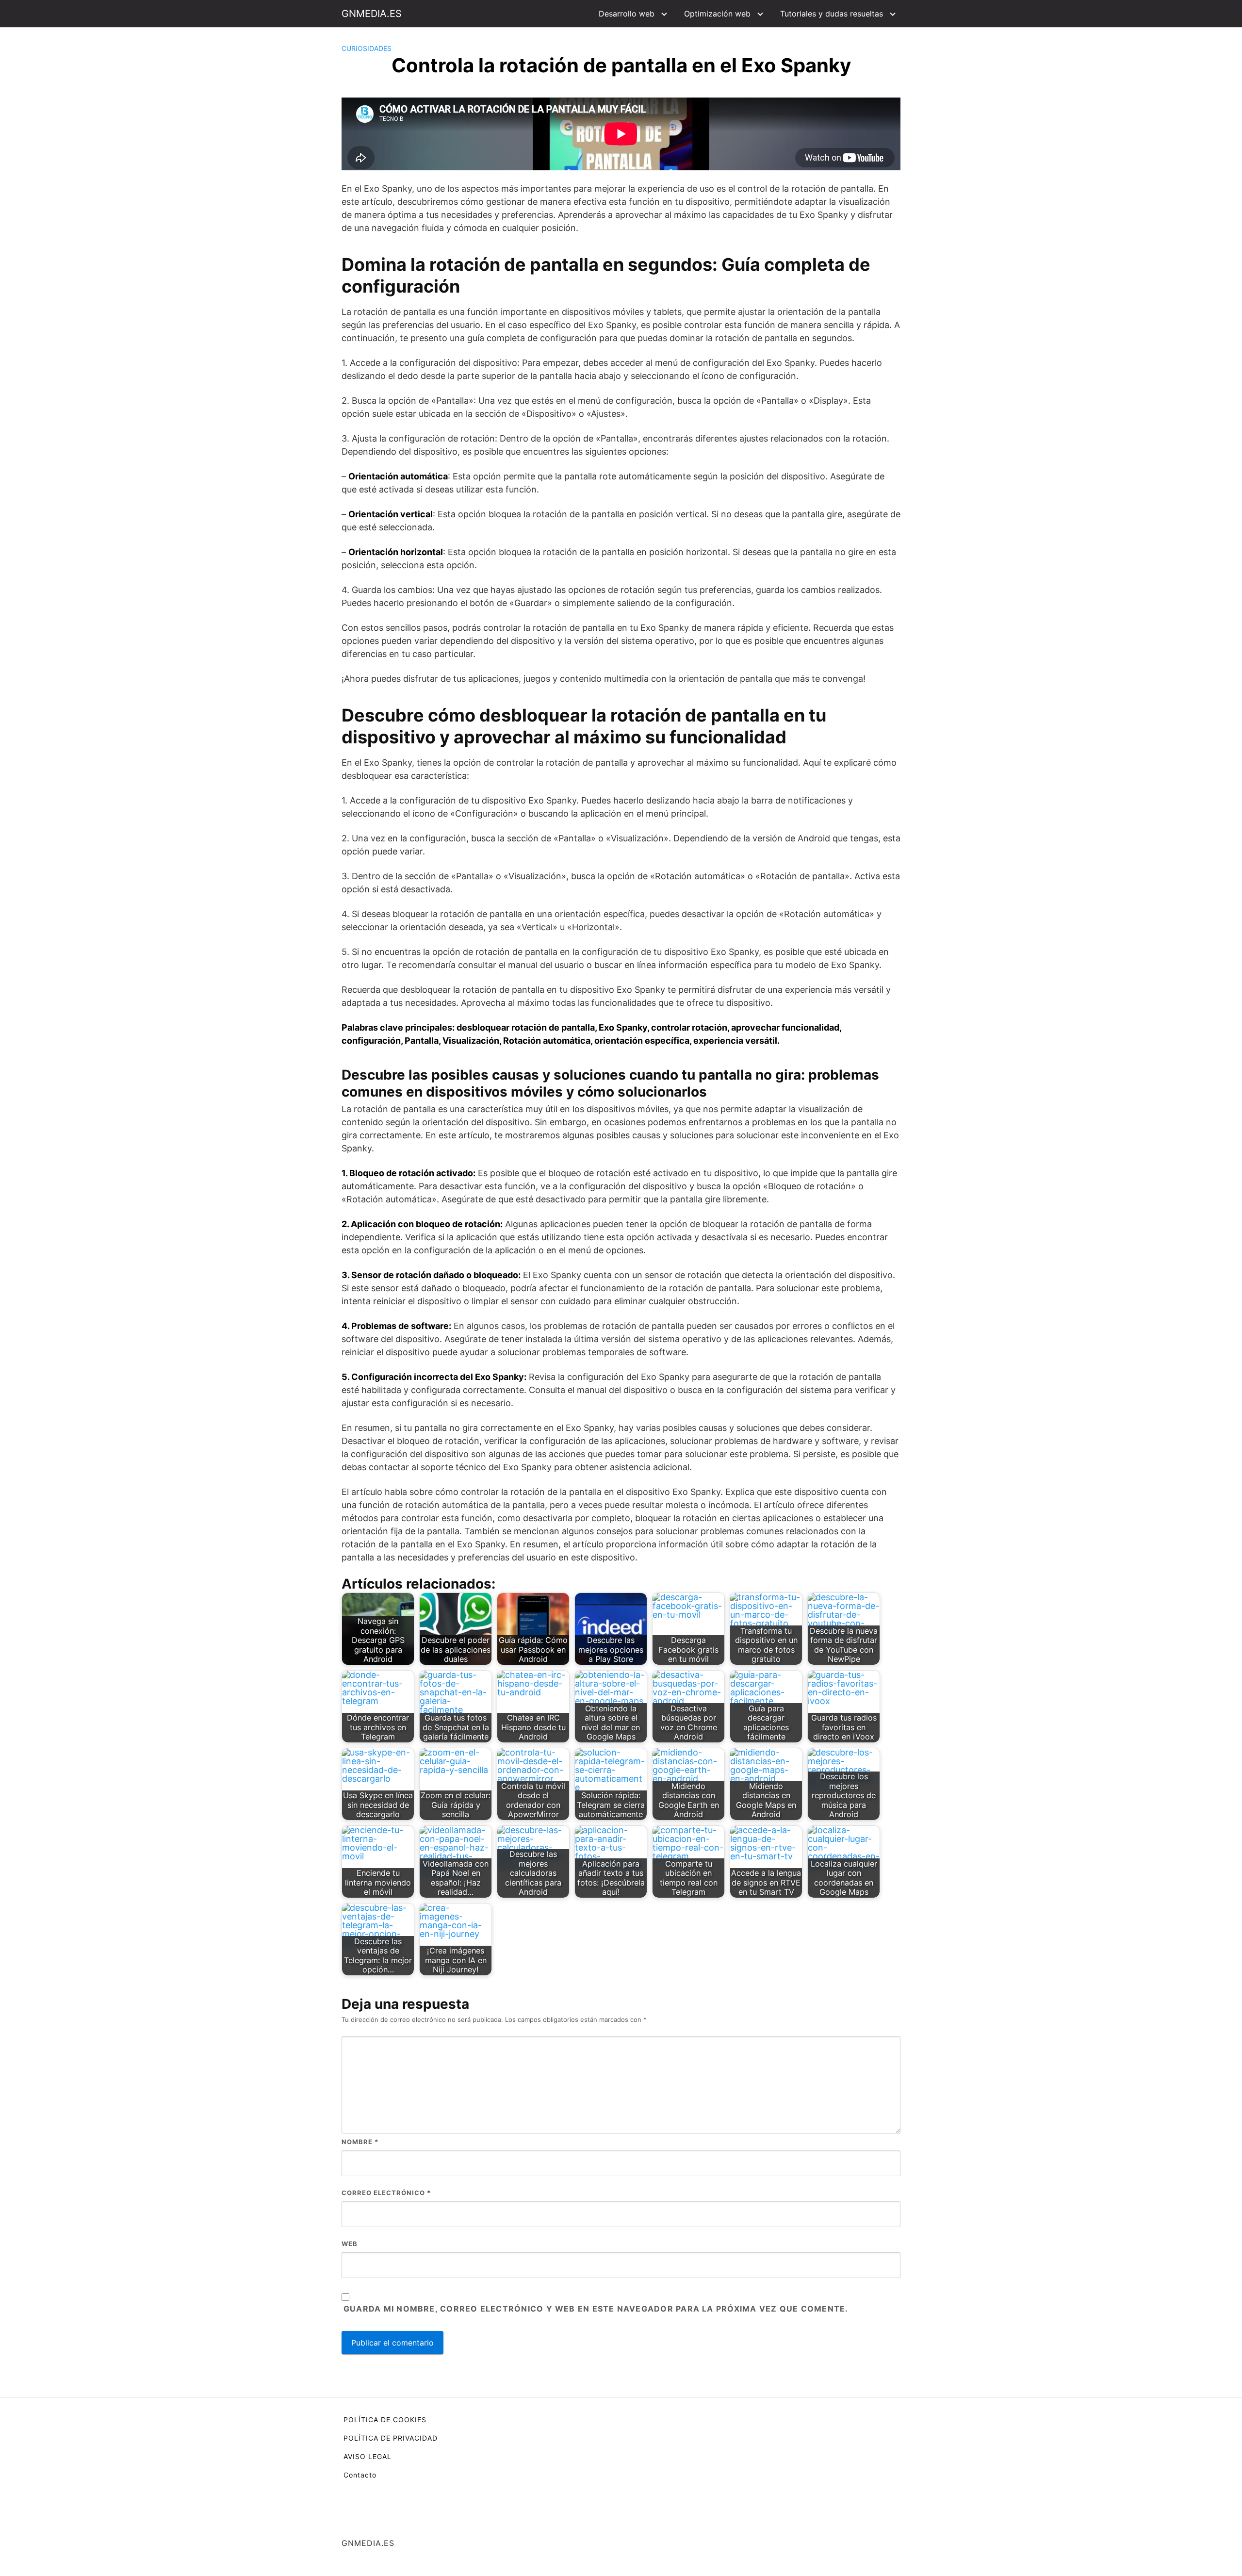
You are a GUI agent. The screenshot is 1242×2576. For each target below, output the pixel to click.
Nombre (360, 2142)
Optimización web (717, 14)
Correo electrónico (386, 2193)
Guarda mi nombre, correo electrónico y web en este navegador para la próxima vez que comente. (596, 2309)
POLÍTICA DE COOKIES (385, 2420)
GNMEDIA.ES (372, 14)
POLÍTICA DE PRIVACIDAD (391, 2438)
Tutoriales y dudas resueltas (832, 14)
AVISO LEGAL (368, 2456)
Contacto (360, 2475)
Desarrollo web (627, 14)
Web (350, 2244)
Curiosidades (367, 48)
